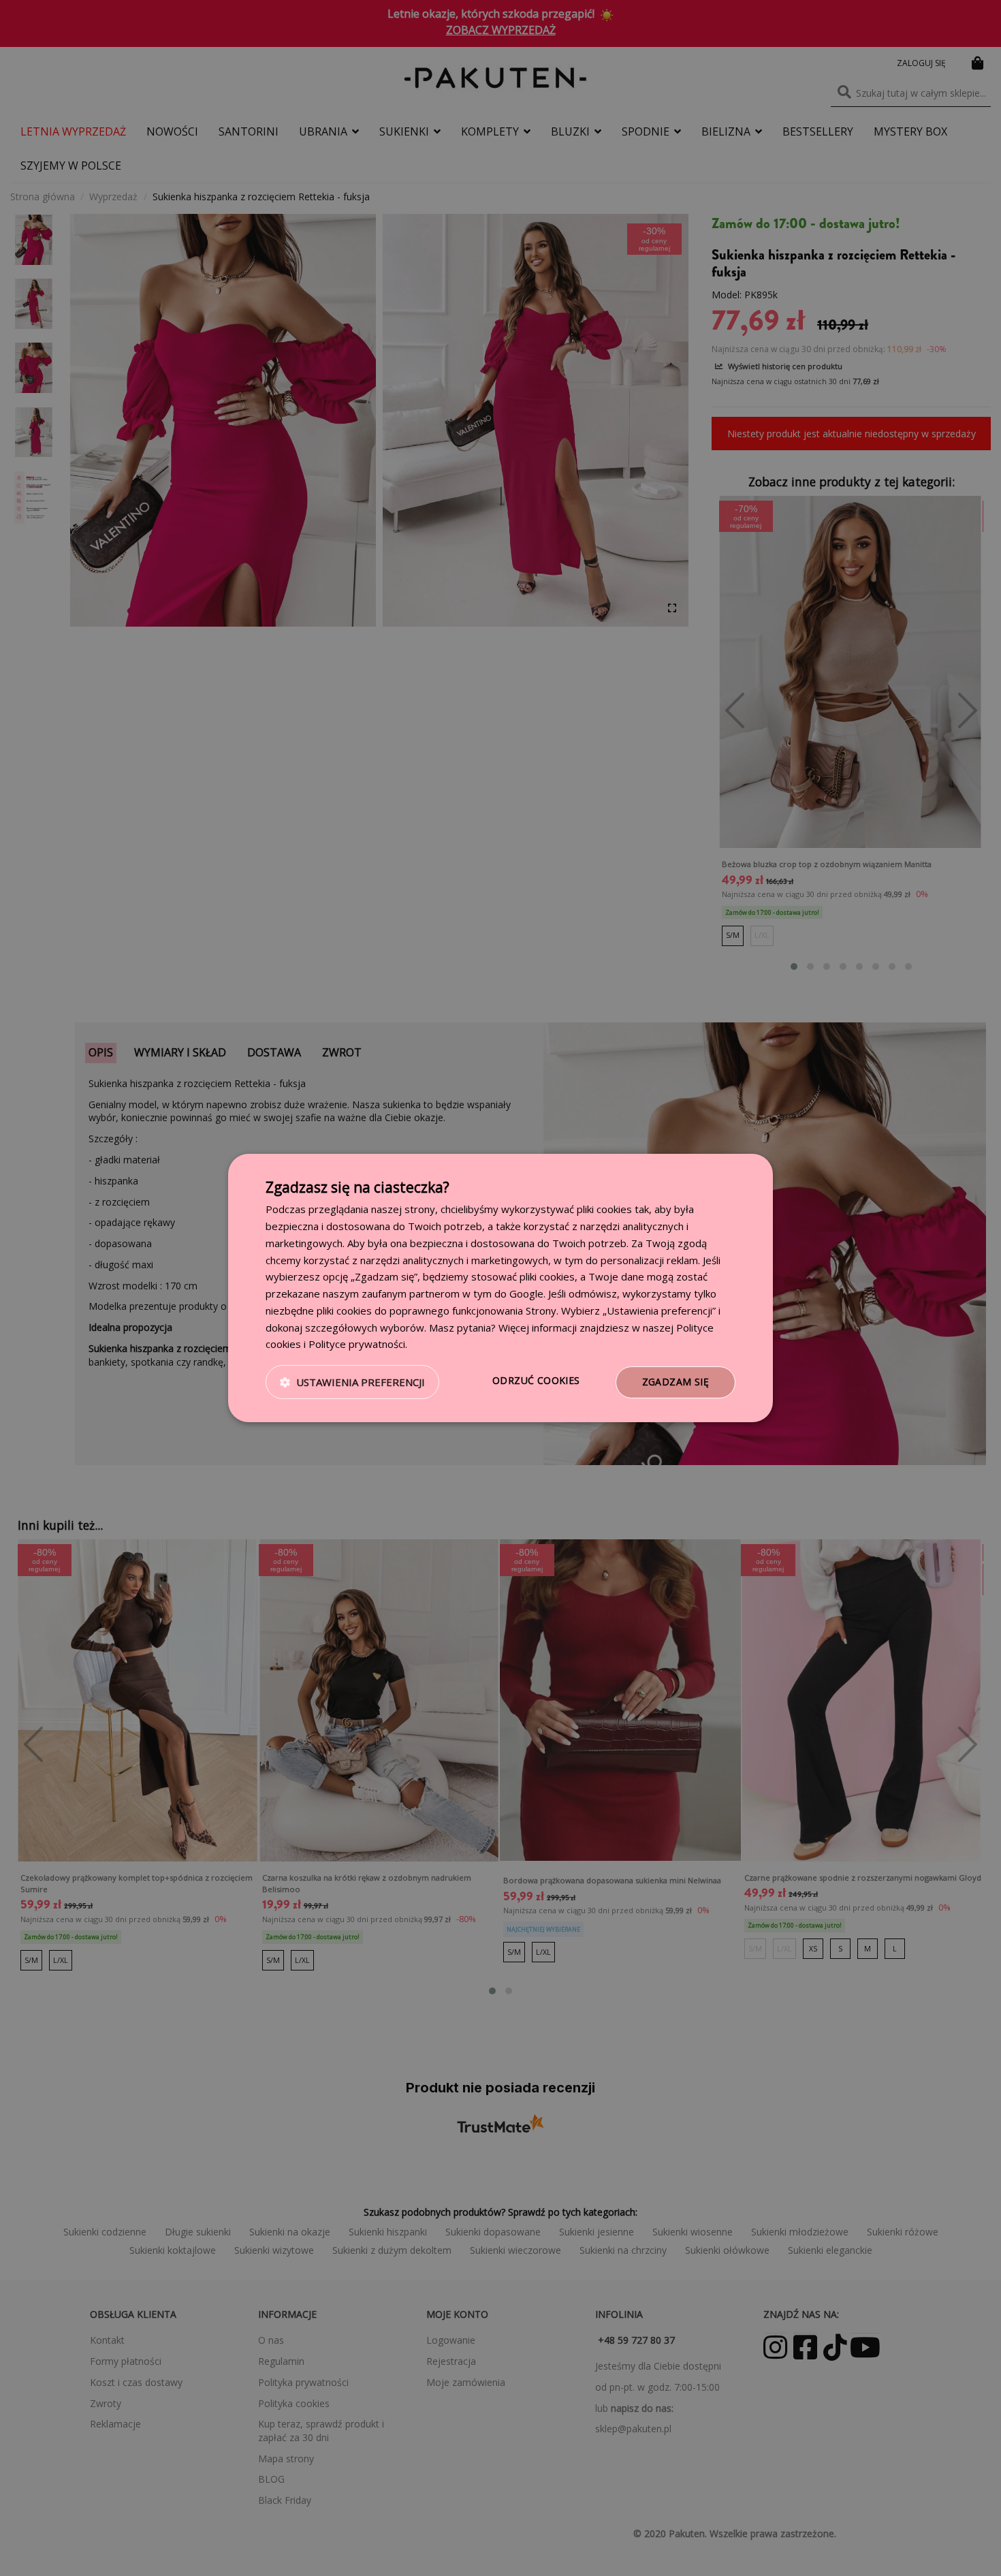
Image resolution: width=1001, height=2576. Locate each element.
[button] (352, 1383)
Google (526, 1293)
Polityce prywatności (357, 1344)
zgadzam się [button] (676, 1382)
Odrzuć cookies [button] (536, 1380)
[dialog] (500, 1288)
